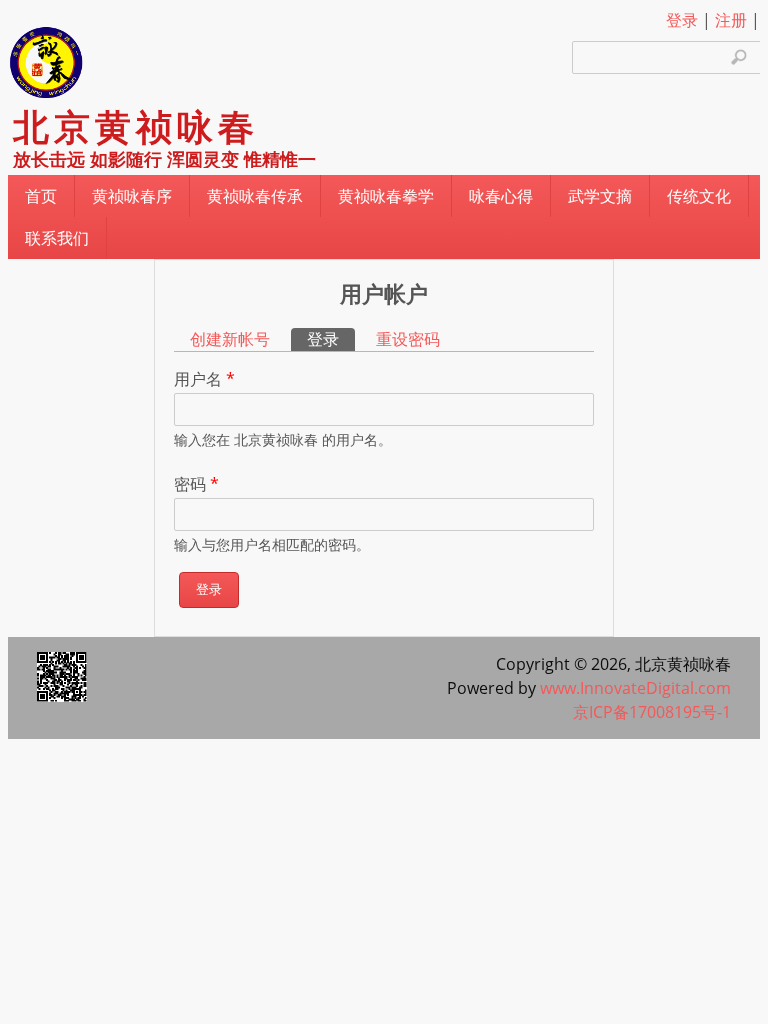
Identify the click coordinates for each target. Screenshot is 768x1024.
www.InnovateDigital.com (635, 688)
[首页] (45, 97)
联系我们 (57, 238)
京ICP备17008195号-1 (652, 712)
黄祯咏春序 (132, 196)
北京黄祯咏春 (136, 127)
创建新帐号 (230, 339)
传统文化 (699, 196)
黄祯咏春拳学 (386, 196)
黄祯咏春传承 (255, 196)
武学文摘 (600, 196)
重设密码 (408, 339)
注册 (731, 20)
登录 (682, 20)
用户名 (204, 379)
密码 (196, 484)
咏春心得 (501, 196)
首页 (41, 196)
